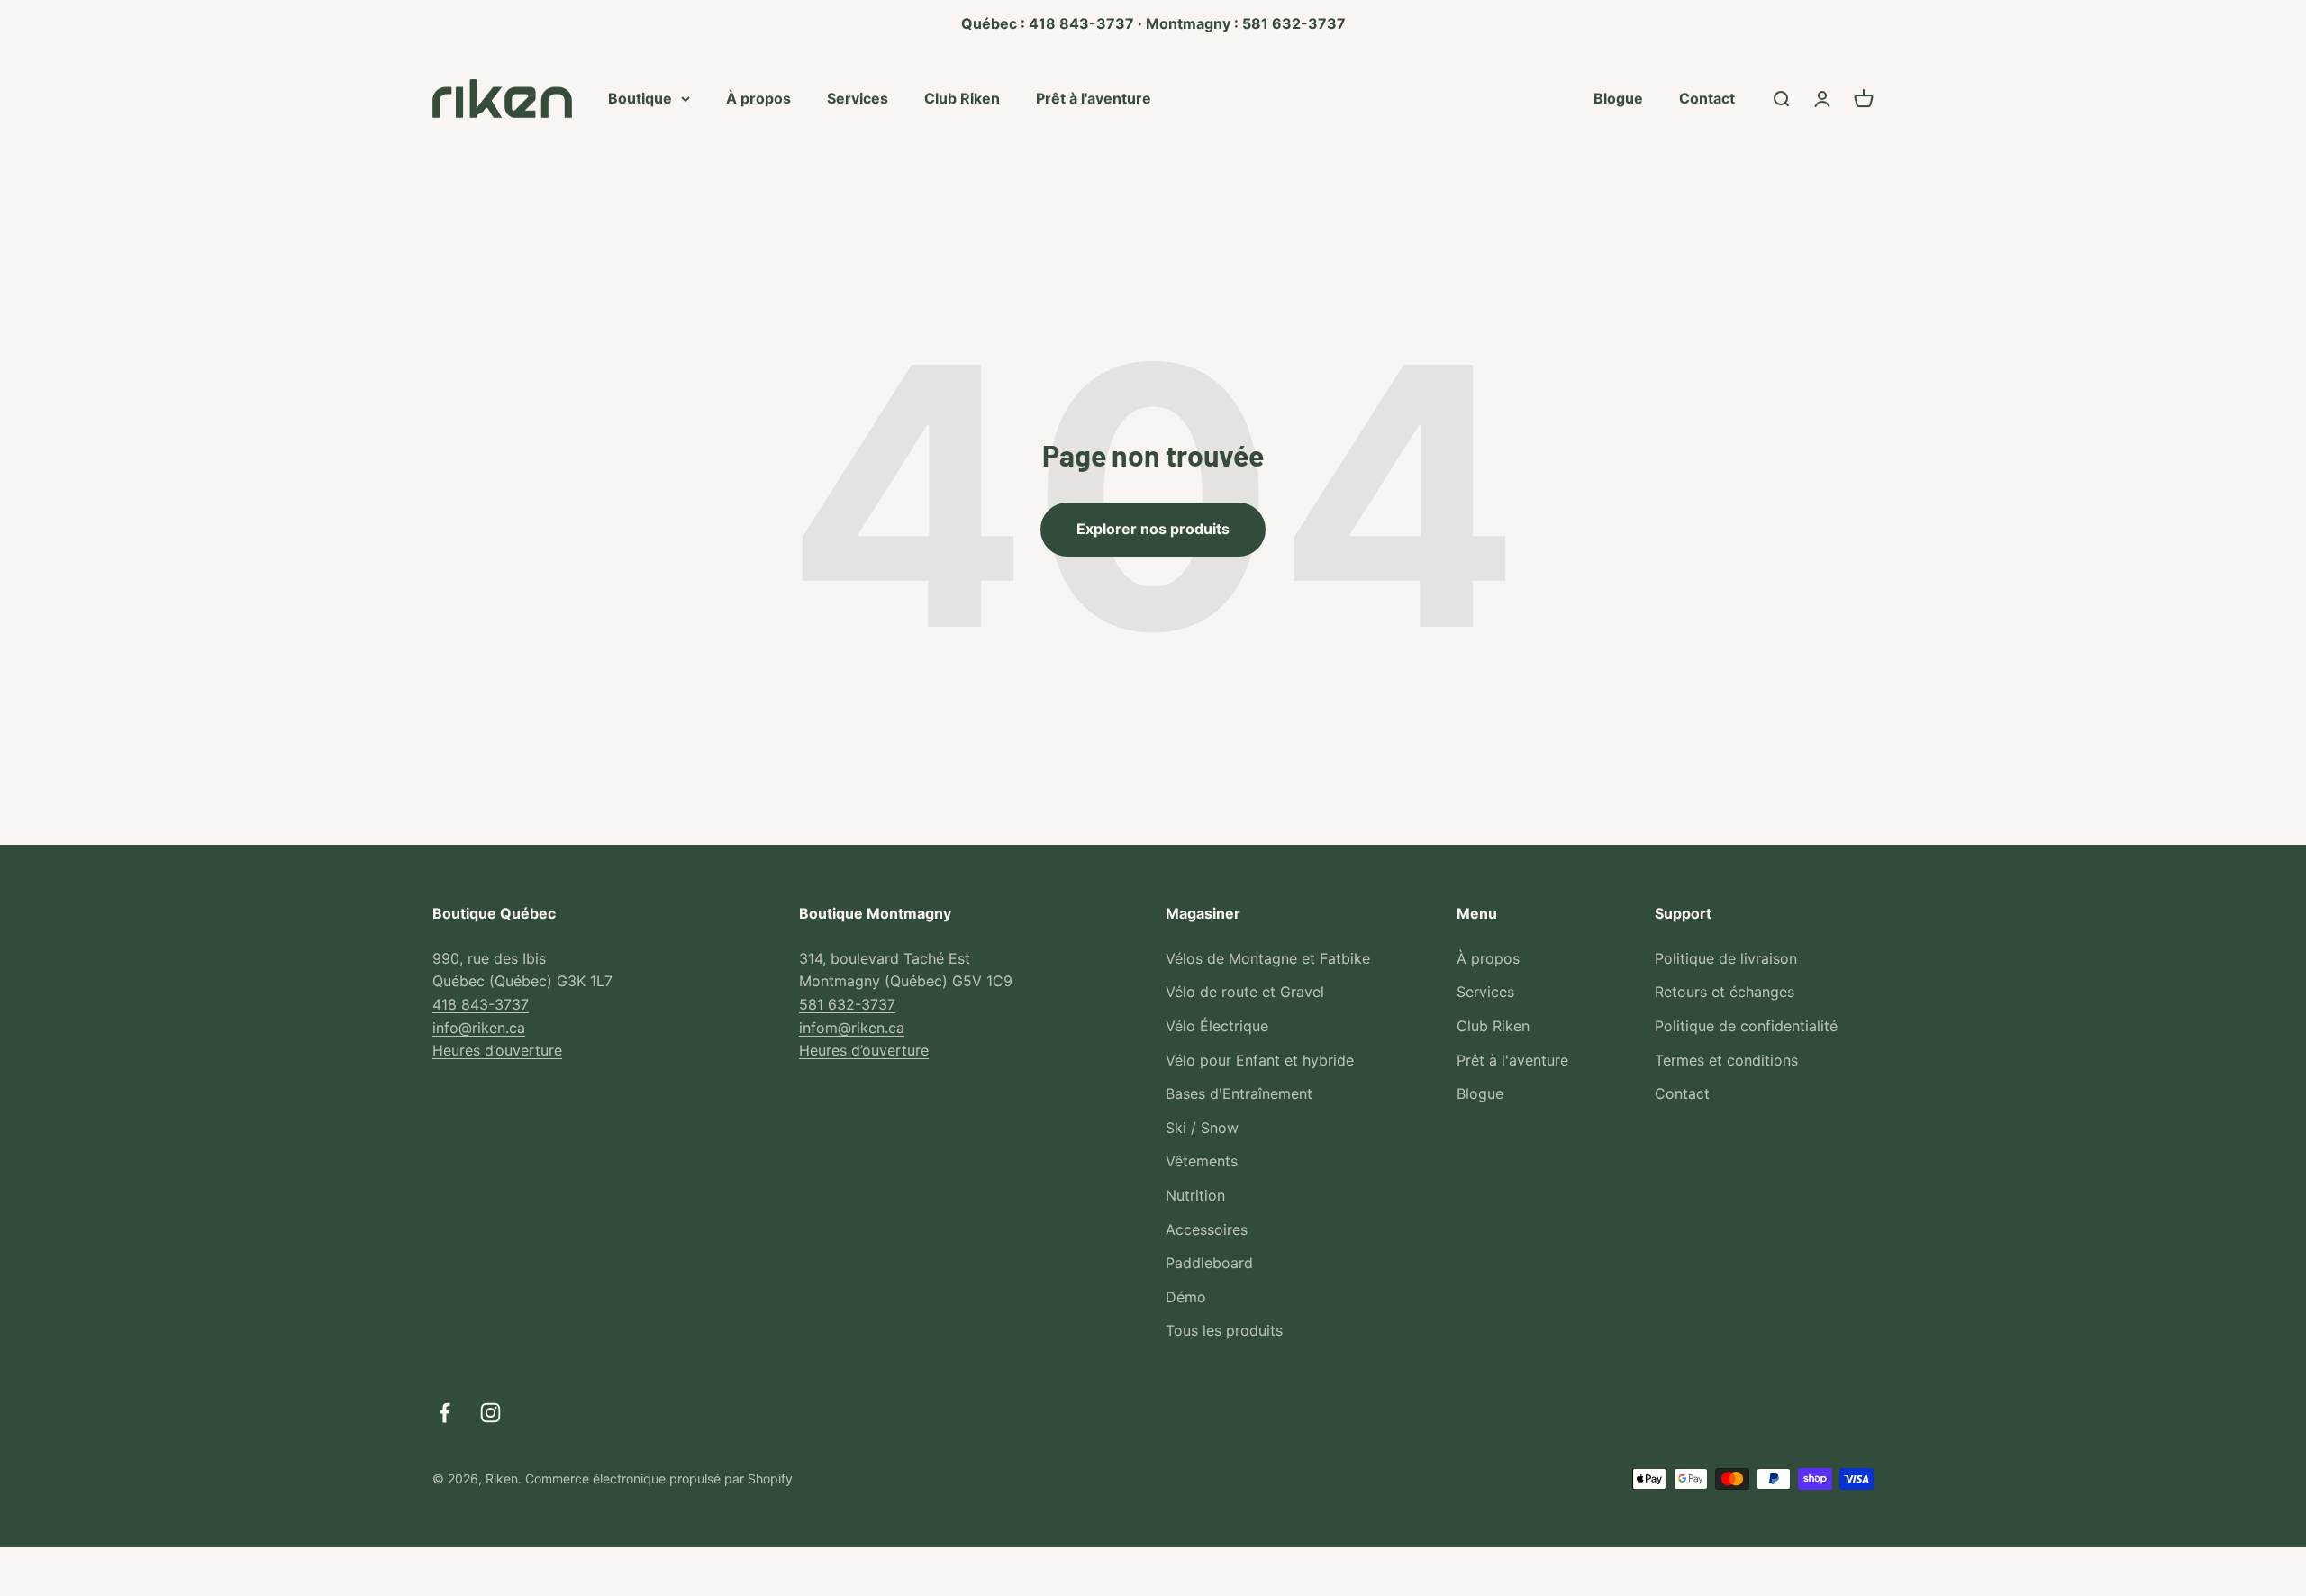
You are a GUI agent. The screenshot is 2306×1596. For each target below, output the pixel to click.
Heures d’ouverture (497, 1050)
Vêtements (1202, 1161)
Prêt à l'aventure (1094, 97)
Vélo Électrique (1217, 1026)
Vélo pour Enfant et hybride (1260, 1060)
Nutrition (1195, 1195)
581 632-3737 (847, 1004)
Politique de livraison (1726, 958)
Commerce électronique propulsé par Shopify (659, 1478)
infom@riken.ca (852, 1028)
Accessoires (1207, 1229)
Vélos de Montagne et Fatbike (1268, 958)
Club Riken (962, 97)
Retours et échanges (1725, 992)
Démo (1186, 1297)
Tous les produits (1224, 1330)
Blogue (1618, 97)
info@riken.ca (479, 1028)
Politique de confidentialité (1746, 1026)
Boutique (640, 97)
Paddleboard (1209, 1263)
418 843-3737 (481, 1004)
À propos (758, 97)
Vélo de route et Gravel (1245, 992)
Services (858, 97)
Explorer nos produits (1153, 529)
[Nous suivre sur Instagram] (490, 1413)
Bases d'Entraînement (1239, 1093)
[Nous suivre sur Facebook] (445, 1413)
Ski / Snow (1202, 1128)
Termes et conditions (1726, 1060)
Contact (1707, 97)
